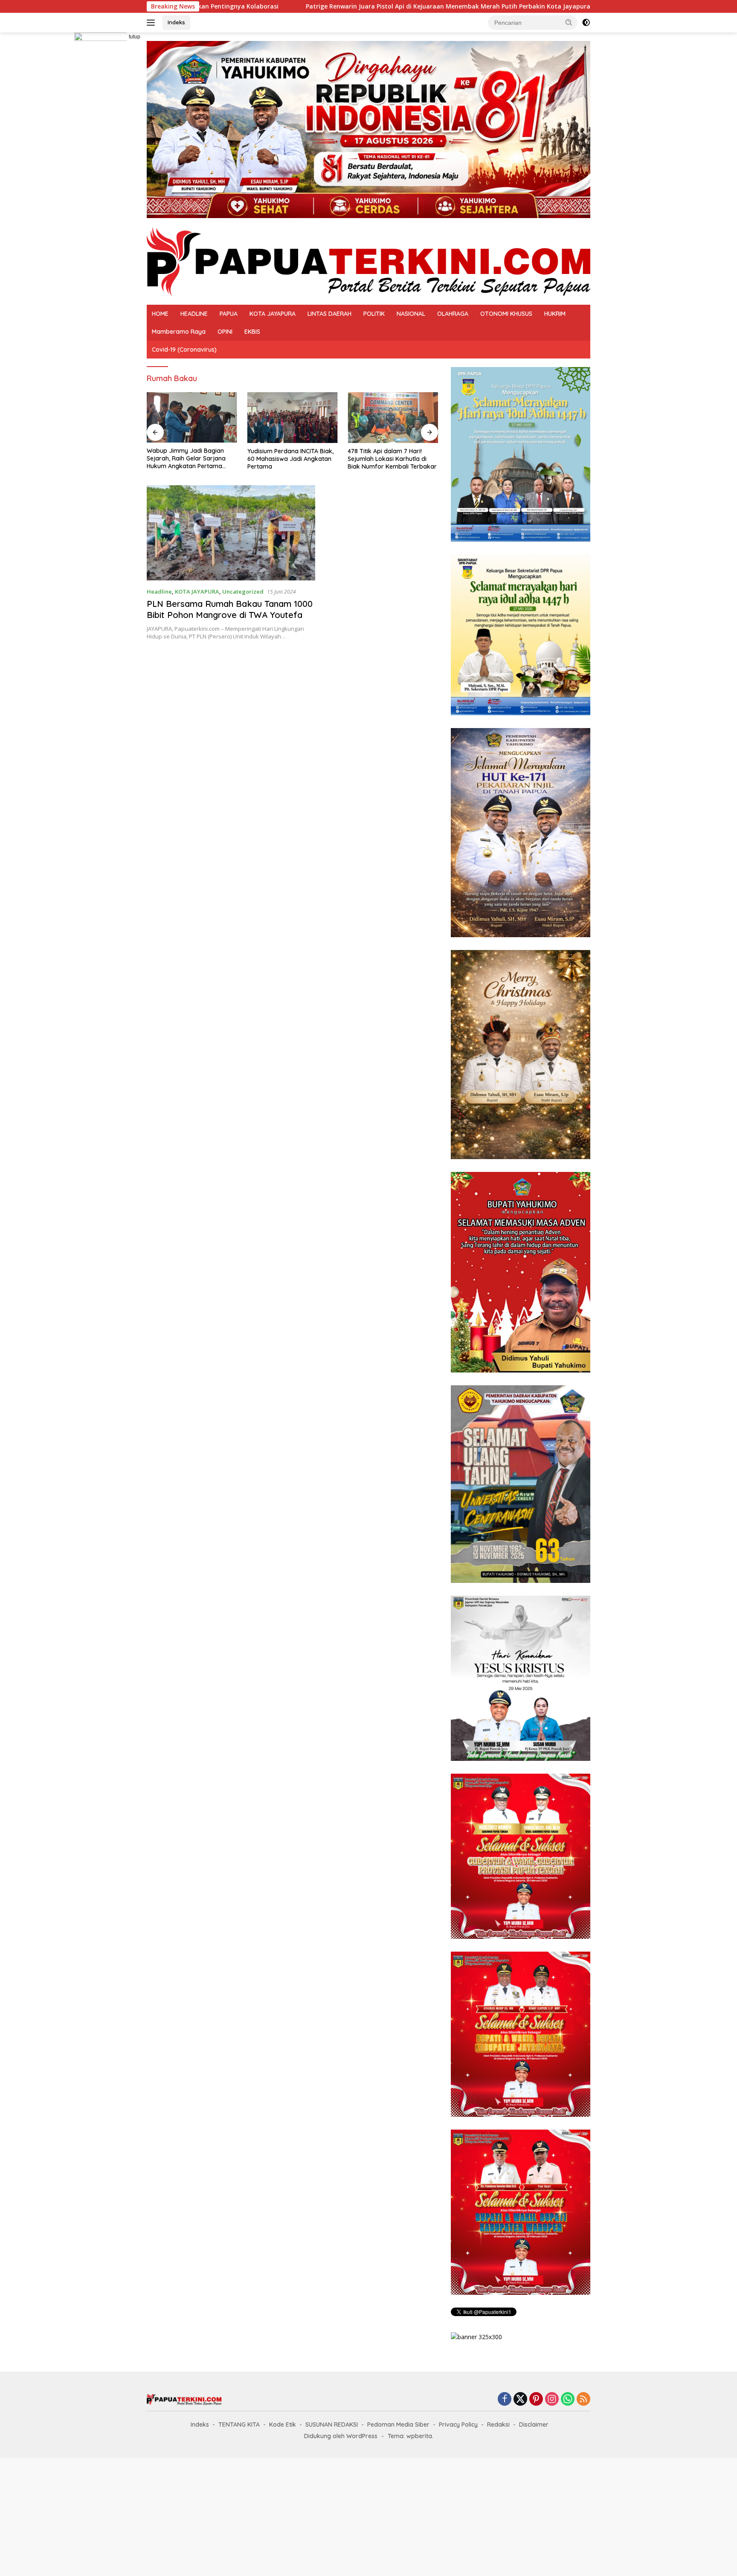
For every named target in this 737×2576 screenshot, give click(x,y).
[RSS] (583, 2400)
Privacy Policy (458, 2424)
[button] (569, 22)
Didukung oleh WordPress (341, 2436)
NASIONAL (411, 314)
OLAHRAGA (453, 314)
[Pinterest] (536, 2400)
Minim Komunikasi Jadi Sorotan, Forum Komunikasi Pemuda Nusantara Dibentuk (389, 459)
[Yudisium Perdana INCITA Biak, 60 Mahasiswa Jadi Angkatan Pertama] (192, 418)
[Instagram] (552, 2400)
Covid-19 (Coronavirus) (184, 350)
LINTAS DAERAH (329, 314)
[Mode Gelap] (586, 23)
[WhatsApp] (568, 2400)
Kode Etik (283, 2424)
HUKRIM (555, 314)
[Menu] (152, 23)
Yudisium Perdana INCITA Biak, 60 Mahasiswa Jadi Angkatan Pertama (190, 459)
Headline (159, 592)
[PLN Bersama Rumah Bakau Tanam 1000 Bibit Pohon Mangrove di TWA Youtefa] (231, 533)
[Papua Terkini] (368, 261)
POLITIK (374, 314)
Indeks (176, 22)
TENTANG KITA (239, 2424)
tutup (135, 37)
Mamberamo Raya (179, 332)
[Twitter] (520, 2400)
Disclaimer (534, 2424)
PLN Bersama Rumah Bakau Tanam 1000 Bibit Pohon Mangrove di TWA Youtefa (230, 609)
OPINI (225, 332)
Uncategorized (243, 592)
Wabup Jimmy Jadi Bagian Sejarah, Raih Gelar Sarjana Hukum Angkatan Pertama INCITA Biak (505, 6)
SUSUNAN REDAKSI (332, 2424)
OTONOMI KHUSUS (506, 314)
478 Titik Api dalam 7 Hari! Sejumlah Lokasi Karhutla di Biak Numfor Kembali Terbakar (292, 459)
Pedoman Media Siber (398, 2424)
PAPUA (229, 314)
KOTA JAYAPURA (273, 314)
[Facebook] (505, 2400)
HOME (160, 314)
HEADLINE (194, 314)
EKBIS (252, 332)
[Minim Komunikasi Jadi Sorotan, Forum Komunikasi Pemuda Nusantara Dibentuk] (393, 418)
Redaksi (498, 2424)
